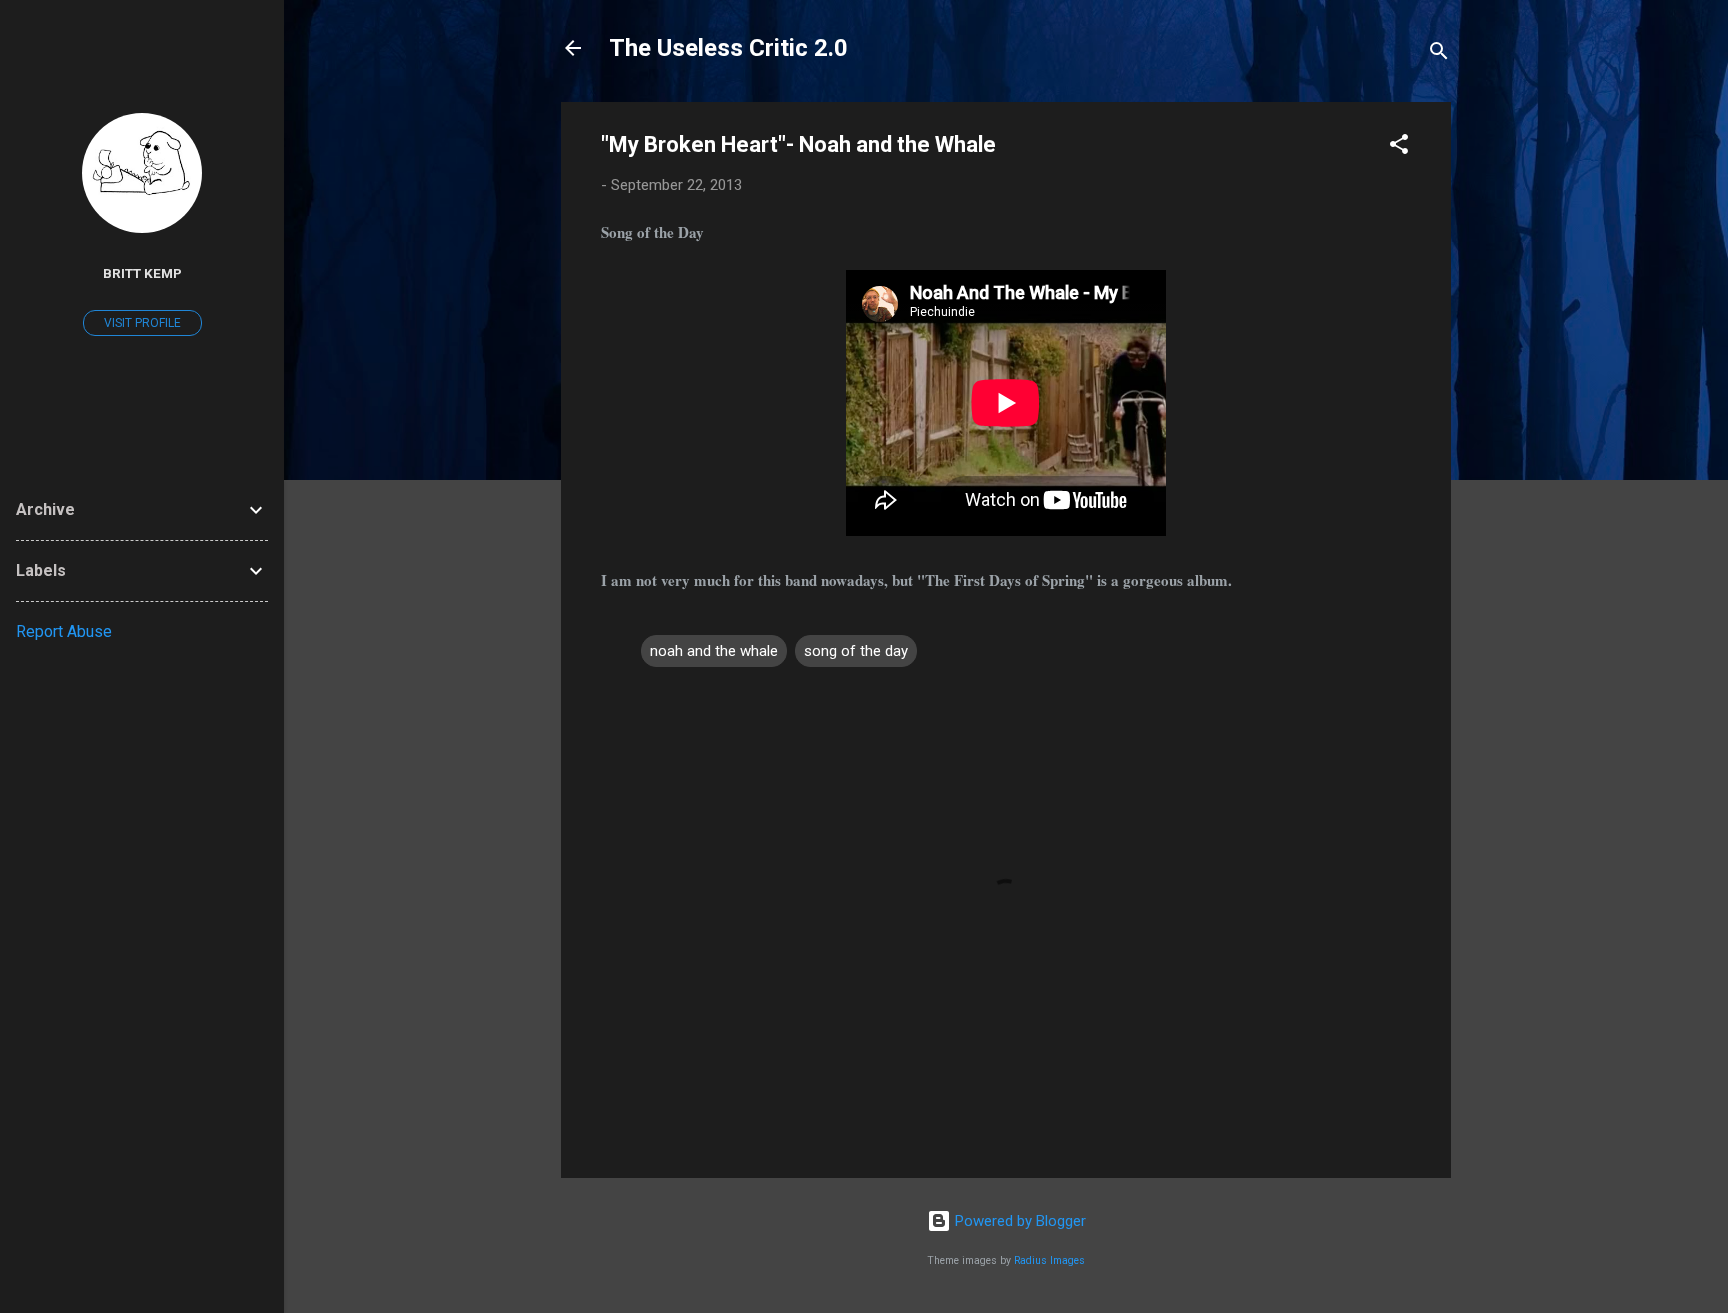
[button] (1399, 147)
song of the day (856, 651)
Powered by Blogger (1018, 1221)
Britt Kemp (142, 273)
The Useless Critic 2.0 (728, 48)
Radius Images (1049, 1260)
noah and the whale (714, 651)
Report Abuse (64, 631)
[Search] (1439, 54)
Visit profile (142, 323)
